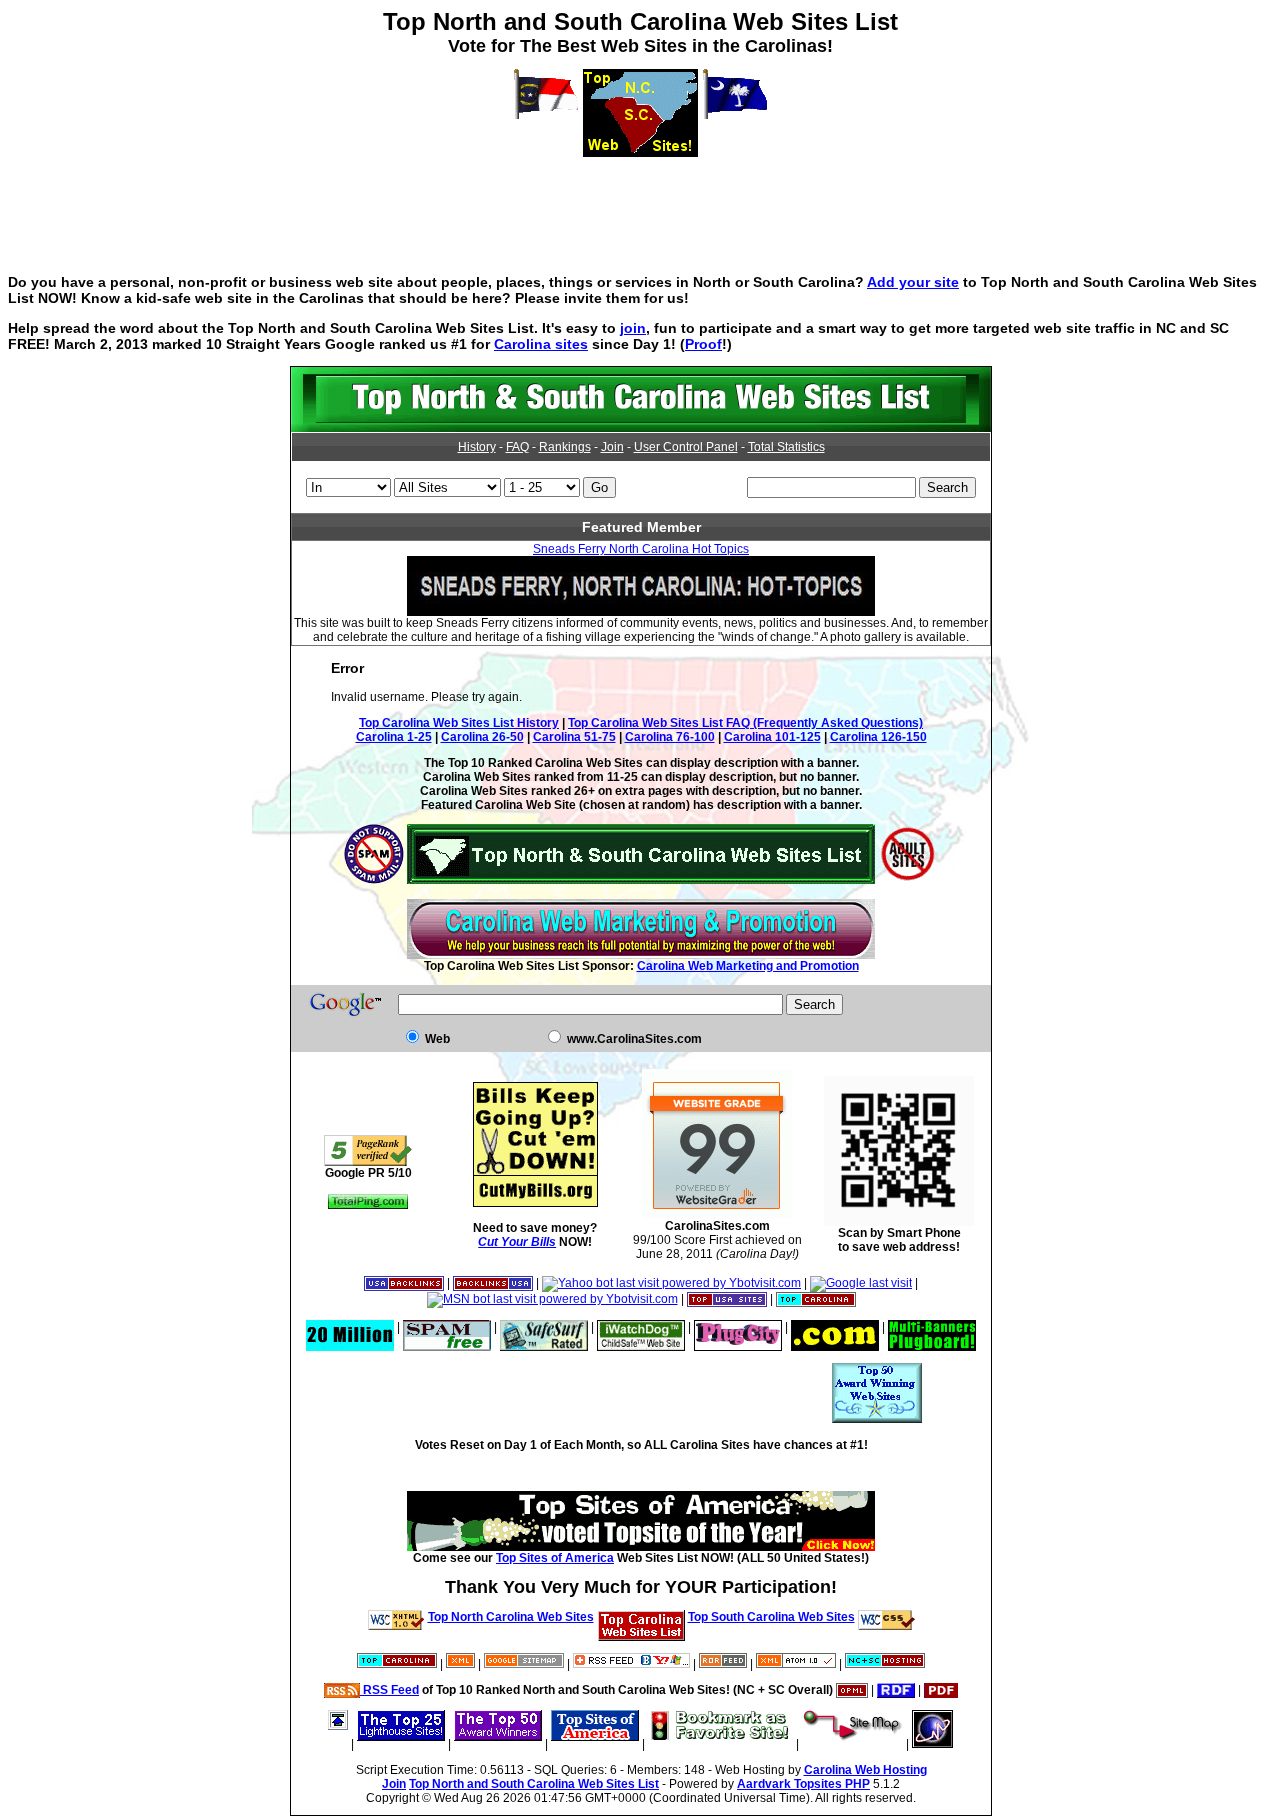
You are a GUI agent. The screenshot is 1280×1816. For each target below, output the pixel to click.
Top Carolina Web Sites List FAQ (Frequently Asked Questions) (745, 723)
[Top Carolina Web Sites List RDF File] (896, 1690)
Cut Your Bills (517, 1242)
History (477, 447)
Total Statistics (786, 447)
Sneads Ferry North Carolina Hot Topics (641, 549)
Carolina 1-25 (394, 737)
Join (612, 447)
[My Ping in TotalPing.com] (368, 1205)
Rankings (565, 447)
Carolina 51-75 (574, 737)
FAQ (517, 447)
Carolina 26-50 (482, 737)
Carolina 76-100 (670, 737)
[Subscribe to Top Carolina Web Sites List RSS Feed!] (631, 1664)
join (633, 328)
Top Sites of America (555, 1558)
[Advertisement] (640, 202)
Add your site (913, 282)
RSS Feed (389, 1690)
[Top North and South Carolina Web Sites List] (641, 428)
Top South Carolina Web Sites (771, 1617)
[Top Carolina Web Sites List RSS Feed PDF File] (941, 1690)
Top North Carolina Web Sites (511, 1617)
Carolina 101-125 (772, 737)
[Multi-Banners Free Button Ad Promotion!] (932, 1327)
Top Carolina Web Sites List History (459, 723)
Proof (703, 344)
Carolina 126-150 (878, 737)
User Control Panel (686, 447)
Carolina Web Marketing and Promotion (748, 966)
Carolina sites (541, 344)
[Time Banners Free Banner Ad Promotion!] (835, 1327)
